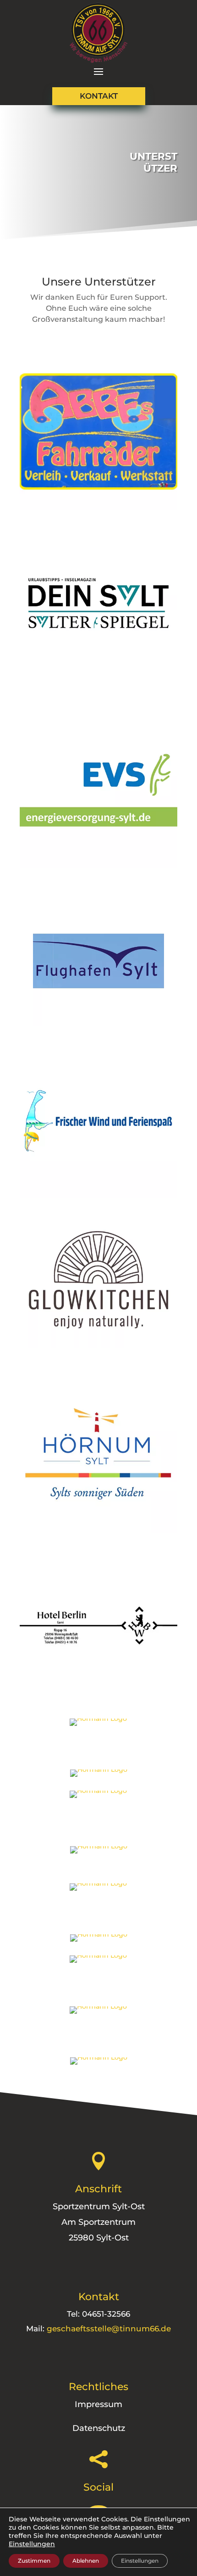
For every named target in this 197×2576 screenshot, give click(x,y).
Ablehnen (86, 2561)
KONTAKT (99, 96)
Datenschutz (99, 2428)
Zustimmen (34, 2561)
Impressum (98, 2404)
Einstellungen (32, 2544)
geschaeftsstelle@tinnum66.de (109, 2329)
